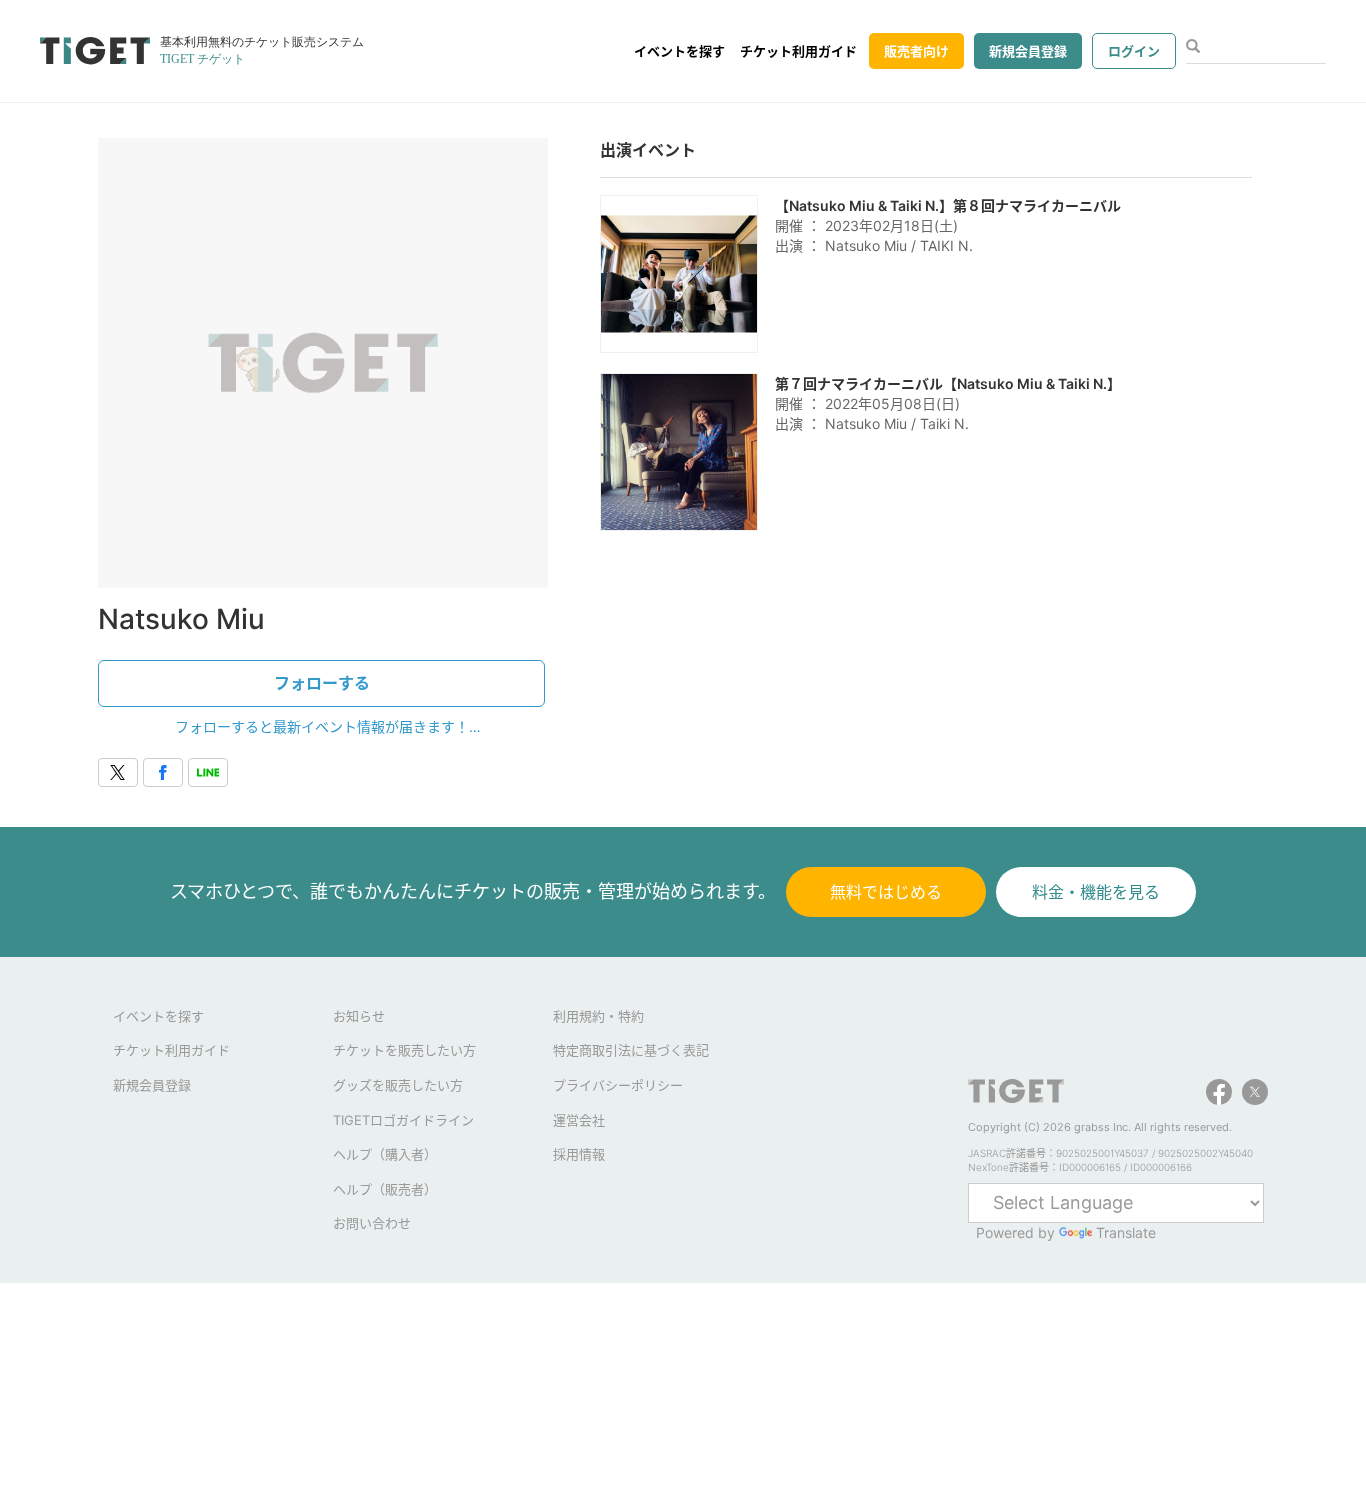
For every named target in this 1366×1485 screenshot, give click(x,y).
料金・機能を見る (1096, 892)
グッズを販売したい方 (398, 1085)
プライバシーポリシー (618, 1085)
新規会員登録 (1028, 51)
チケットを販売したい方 (404, 1050)
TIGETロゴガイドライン (403, 1120)
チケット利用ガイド (798, 51)
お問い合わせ (372, 1223)
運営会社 (579, 1120)
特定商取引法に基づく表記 (631, 1050)
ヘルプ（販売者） (385, 1189)
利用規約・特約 (598, 1016)
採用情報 (579, 1154)
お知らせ (359, 1016)
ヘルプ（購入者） (385, 1154)
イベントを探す (679, 51)
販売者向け (916, 51)
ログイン (1134, 51)
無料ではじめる (886, 892)
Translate (1126, 1232)
